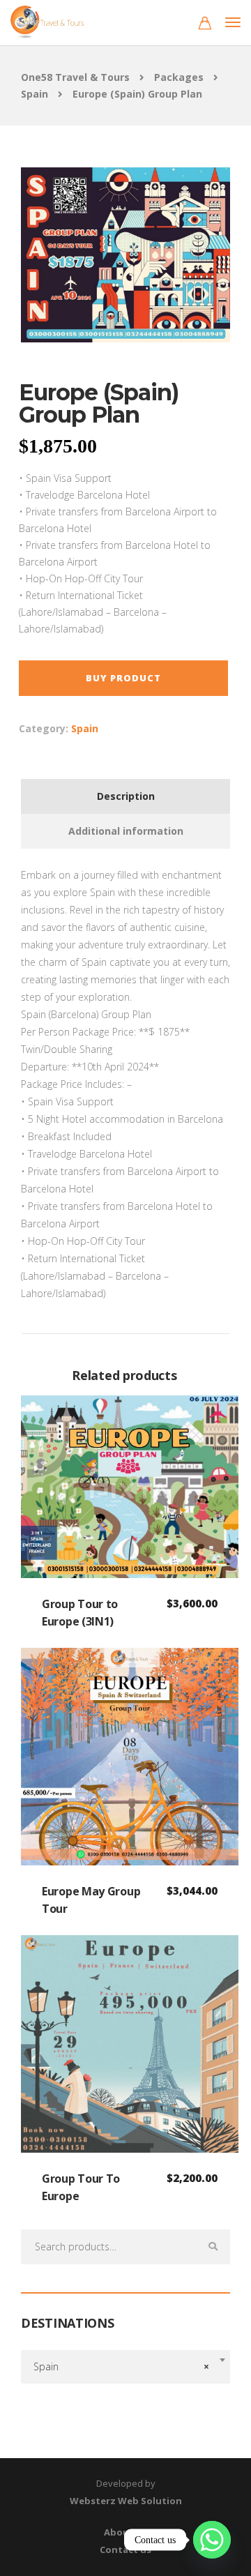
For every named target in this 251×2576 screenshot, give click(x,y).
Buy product (123, 678)
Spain (85, 728)
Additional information (126, 831)
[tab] (125, 796)
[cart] (205, 25)
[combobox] (125, 2367)
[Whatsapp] (212, 2540)
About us (125, 2532)
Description (126, 796)
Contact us (125, 2550)
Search (213, 2247)
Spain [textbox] (121, 2366)
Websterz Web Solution (126, 2501)
